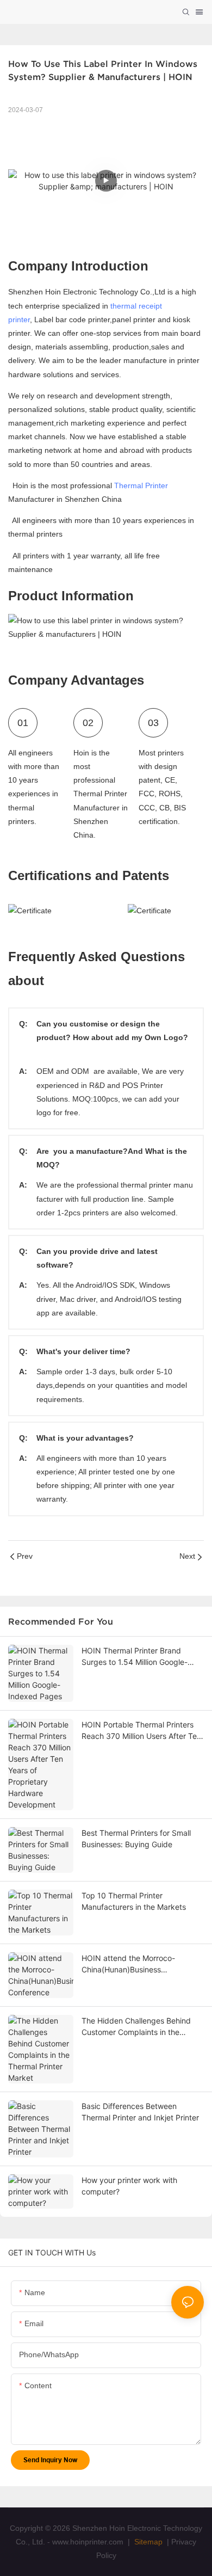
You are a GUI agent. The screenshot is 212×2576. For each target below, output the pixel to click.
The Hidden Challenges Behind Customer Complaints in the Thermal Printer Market (136, 2027)
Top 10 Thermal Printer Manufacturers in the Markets (134, 1901)
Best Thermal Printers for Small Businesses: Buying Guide (136, 1839)
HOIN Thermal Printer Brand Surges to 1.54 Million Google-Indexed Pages (135, 1657)
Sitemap (147, 2542)
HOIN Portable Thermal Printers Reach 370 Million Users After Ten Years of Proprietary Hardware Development (141, 1731)
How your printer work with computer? (129, 2186)
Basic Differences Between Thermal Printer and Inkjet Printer (140, 2112)
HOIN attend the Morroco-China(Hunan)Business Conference (128, 1964)
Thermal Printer (141, 485)
